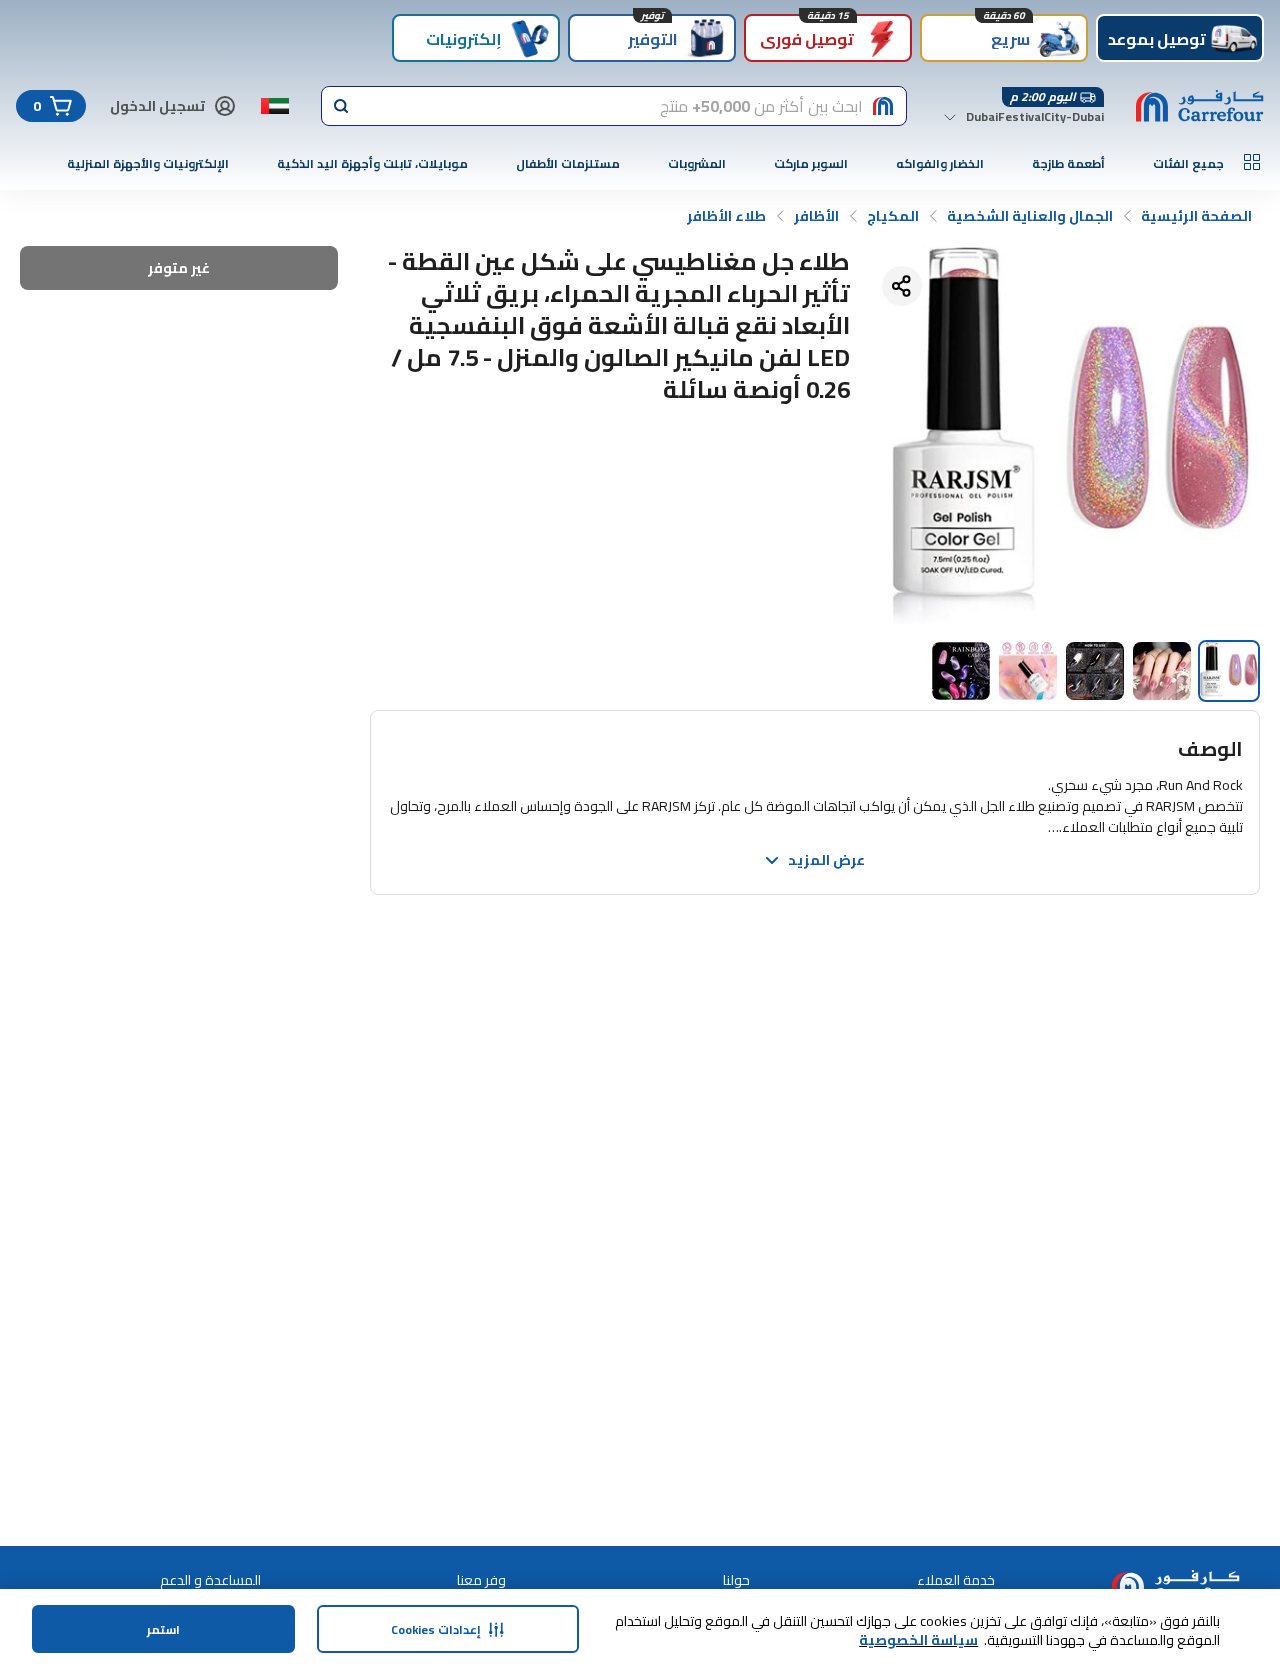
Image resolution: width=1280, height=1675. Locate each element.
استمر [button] (163, 1629)
